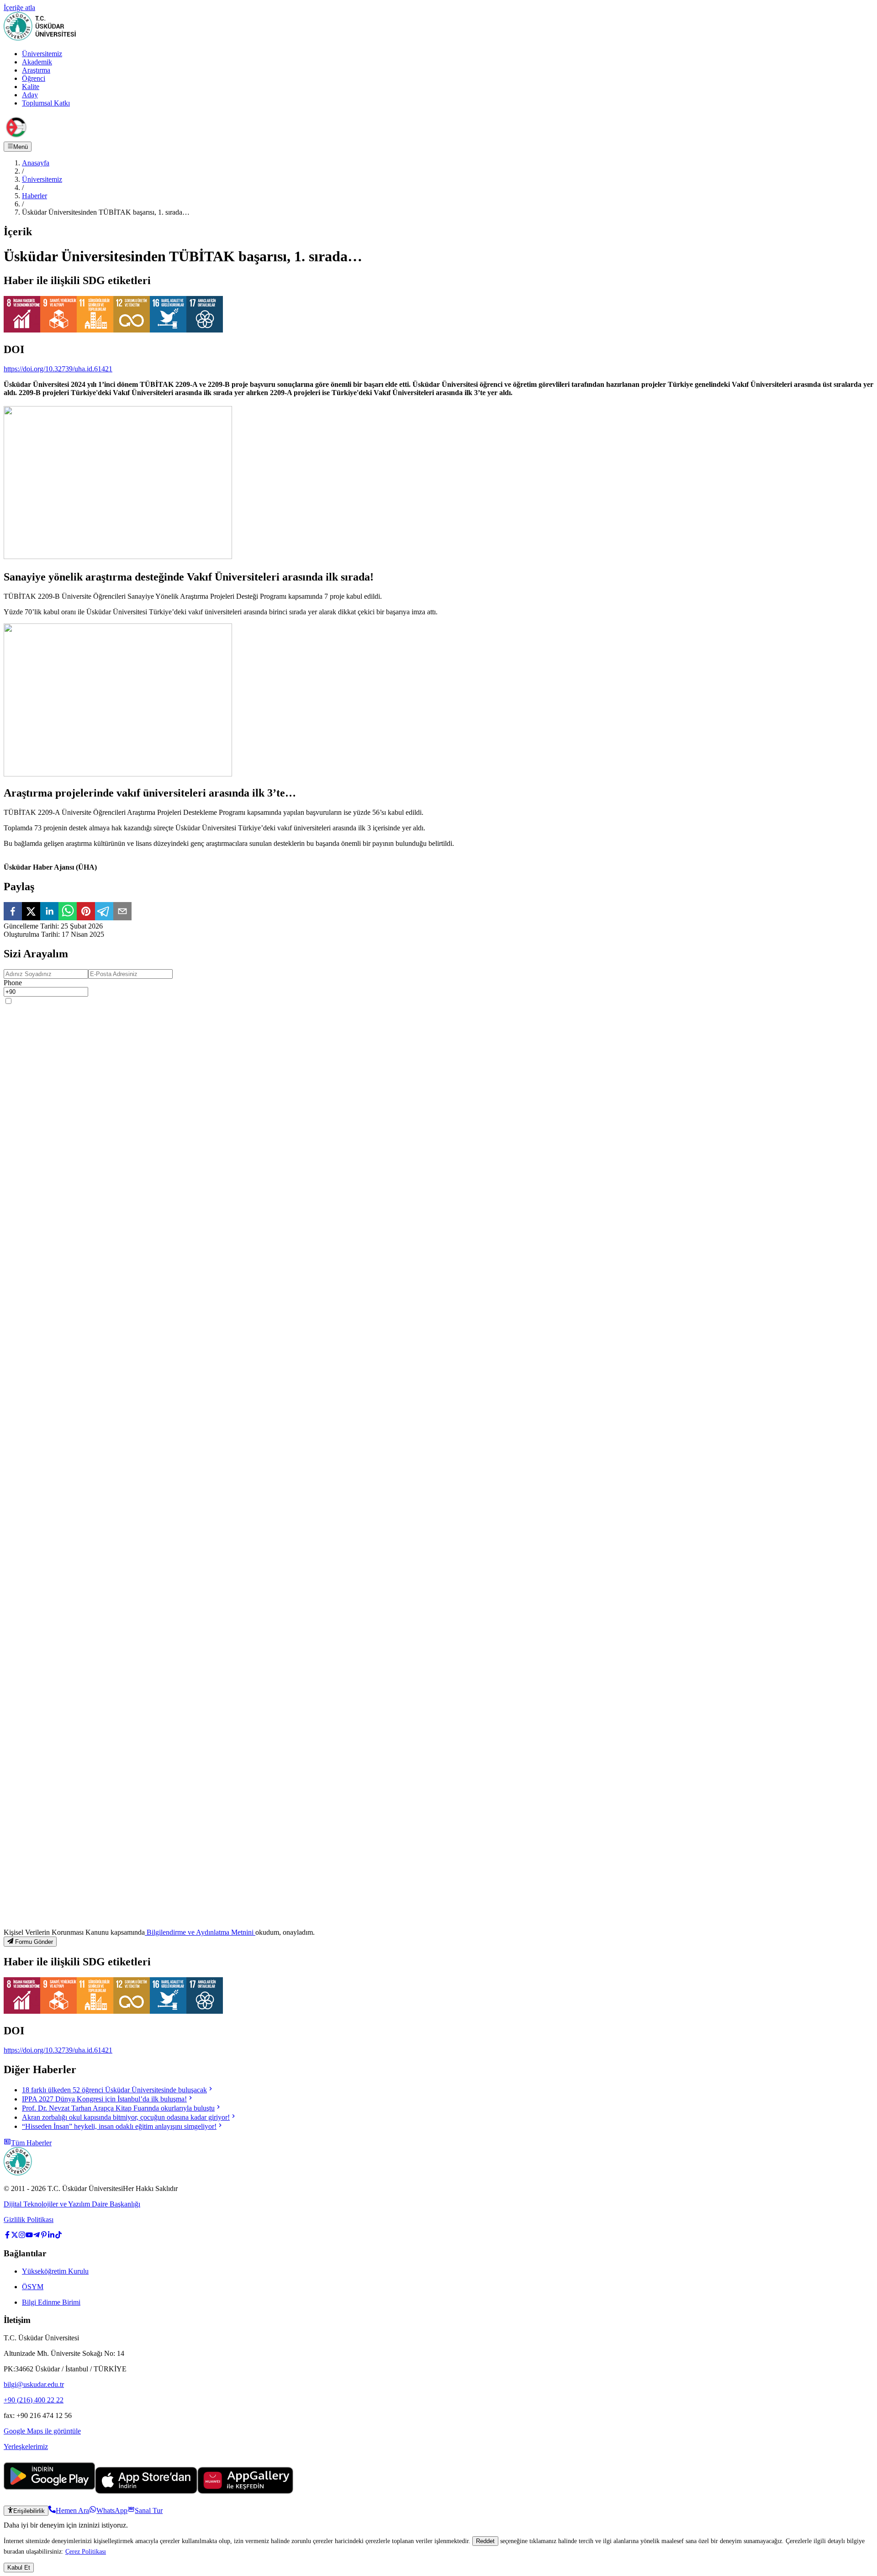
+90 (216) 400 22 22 (34, 2400)
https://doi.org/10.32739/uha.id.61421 (58, 369)
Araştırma (36, 70)
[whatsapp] (68, 912)
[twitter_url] (15, 2236)
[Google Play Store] (49, 2491)
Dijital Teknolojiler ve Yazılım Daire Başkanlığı (72, 2204)
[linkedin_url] (51, 2236)
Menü (21, 147)
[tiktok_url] (58, 2236)
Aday (30, 95)
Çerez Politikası (86, 2551)
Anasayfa (36, 163)
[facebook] (13, 912)
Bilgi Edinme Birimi (51, 2302)
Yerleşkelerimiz (26, 2447)
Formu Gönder (34, 1942)
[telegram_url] (37, 2236)
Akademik (37, 62)
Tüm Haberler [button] (31, 2143)
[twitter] (31, 912)
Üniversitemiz (42, 54)
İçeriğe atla (19, 8)
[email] (122, 912)
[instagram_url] (22, 2236)
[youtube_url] (29, 2236)
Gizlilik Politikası (29, 2220)
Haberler (34, 196)
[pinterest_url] (44, 2236)
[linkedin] (49, 912)
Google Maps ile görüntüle (42, 2431)
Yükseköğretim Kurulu (55, 2271)
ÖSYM (33, 2287)
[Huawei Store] (245, 2491)
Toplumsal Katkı (46, 103)
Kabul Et (19, 2568)
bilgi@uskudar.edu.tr (34, 2384)
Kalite (31, 87)
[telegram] (104, 912)
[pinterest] (86, 912)
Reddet (485, 2541)
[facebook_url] (7, 2236)
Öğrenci (34, 78)
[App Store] (146, 2491)
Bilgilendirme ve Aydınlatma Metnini (200, 1932)
